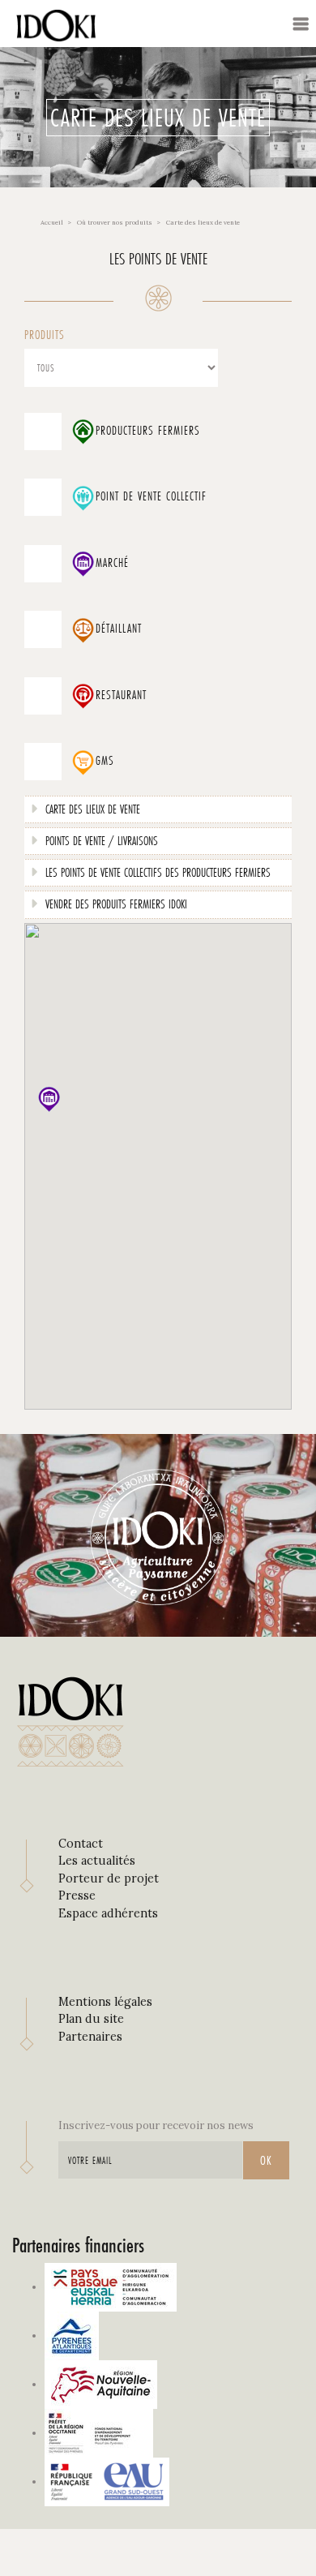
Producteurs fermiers (148, 431)
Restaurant (121, 695)
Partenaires (90, 2037)
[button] (49, 1099)
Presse (77, 1896)
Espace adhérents (108, 1913)
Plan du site (91, 2019)
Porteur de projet (109, 1878)
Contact (81, 1844)
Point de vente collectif (151, 496)
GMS (105, 761)
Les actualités (97, 1861)
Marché (112, 563)
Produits (45, 335)
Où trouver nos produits (115, 222)
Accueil (52, 222)
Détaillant (119, 629)
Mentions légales (105, 2002)
